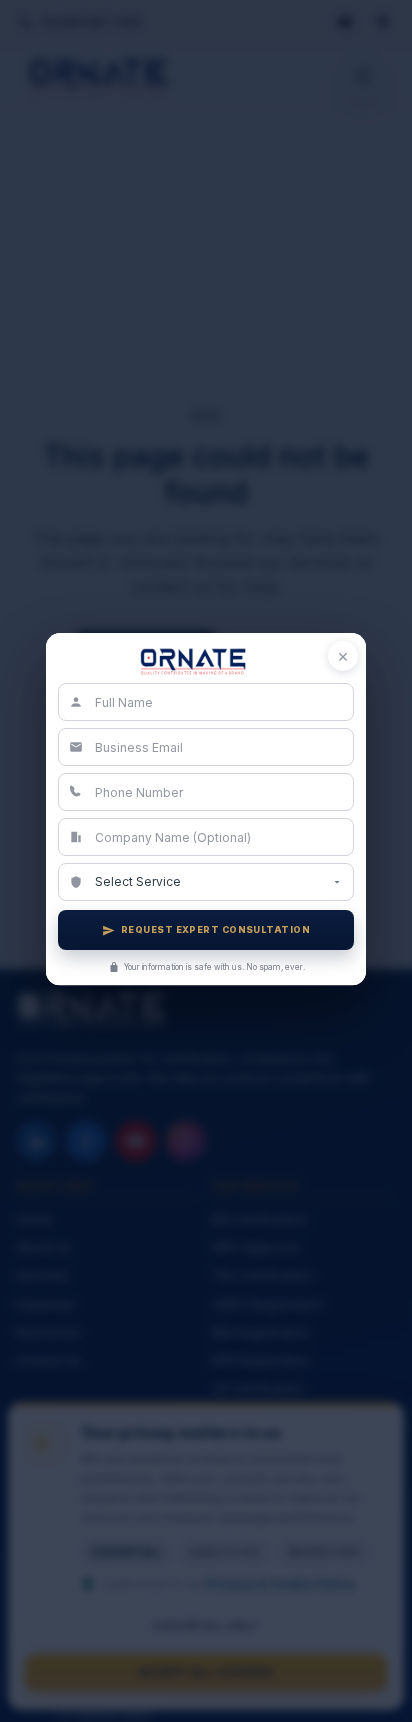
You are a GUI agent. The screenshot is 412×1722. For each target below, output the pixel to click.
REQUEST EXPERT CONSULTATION (215, 930)
